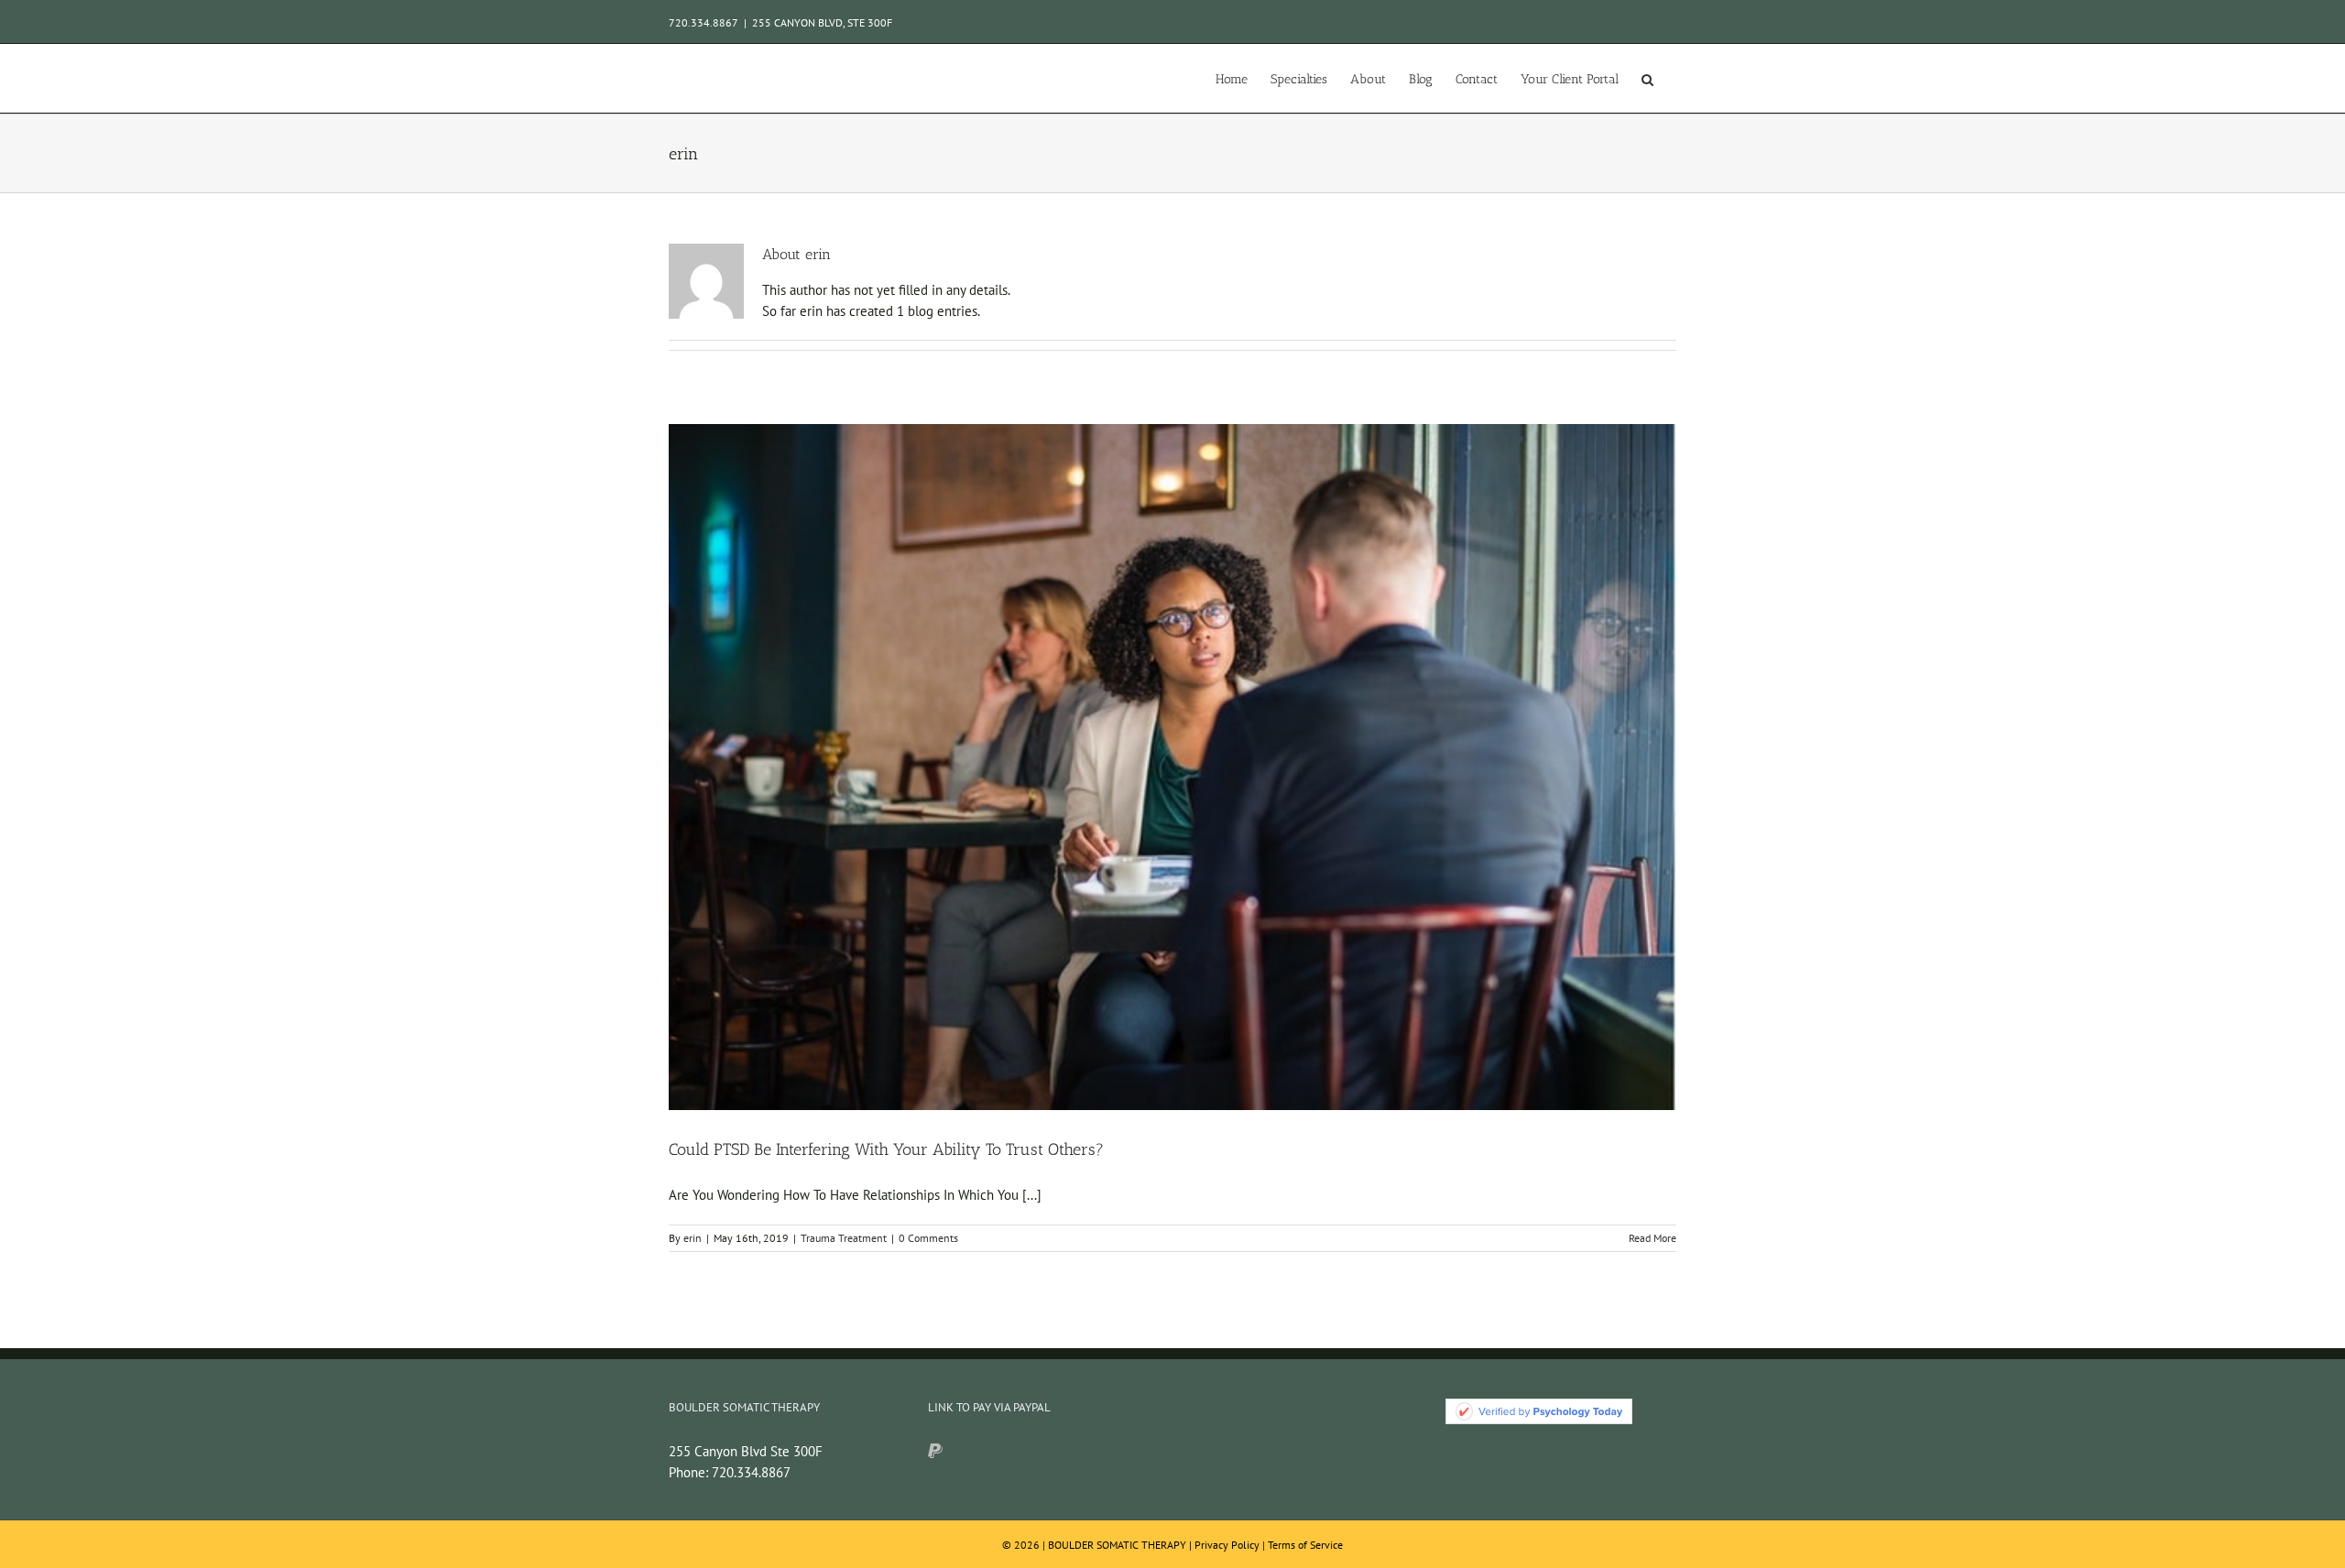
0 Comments (928, 1238)
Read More (1652, 1238)
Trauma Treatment (844, 1238)
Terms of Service (1305, 1545)
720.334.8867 (751, 1472)
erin (693, 1238)
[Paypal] (935, 1451)
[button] (1647, 78)
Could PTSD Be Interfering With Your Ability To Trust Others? (886, 1149)
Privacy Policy (1227, 1545)
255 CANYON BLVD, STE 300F (822, 22)
